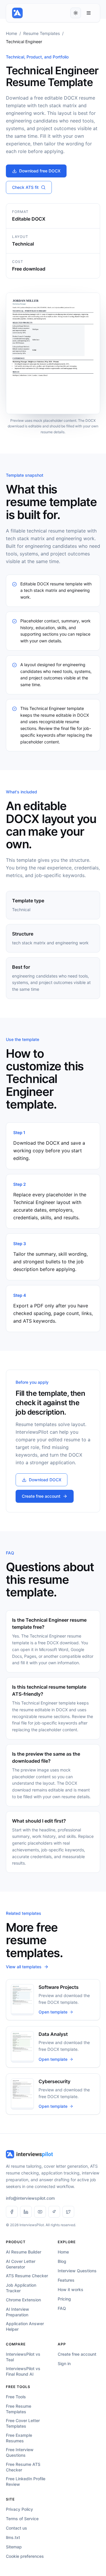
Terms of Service (22, 2519)
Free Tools (16, 2397)
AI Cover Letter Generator (21, 2264)
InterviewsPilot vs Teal (23, 2357)
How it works (71, 2289)
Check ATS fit (25, 187)
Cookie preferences (25, 2556)
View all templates (24, 1967)
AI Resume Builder (24, 2252)
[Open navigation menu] (89, 13)
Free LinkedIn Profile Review (26, 2481)
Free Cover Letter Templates (23, 2423)
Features (66, 2280)
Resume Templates (42, 33)
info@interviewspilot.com (30, 2198)
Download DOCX (45, 1480)
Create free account (41, 1496)
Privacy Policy (19, 2509)
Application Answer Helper (25, 2326)
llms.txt (13, 2537)
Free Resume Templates (19, 2409)
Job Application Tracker (21, 2288)
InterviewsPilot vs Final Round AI (23, 2371)
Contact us (16, 2528)
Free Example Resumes (19, 2438)
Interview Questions (77, 2271)
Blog (62, 2261)
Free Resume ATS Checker (23, 2467)
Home (11, 33)
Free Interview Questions (20, 2452)
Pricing (64, 2299)
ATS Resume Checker (27, 2276)
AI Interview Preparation (18, 2312)
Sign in (64, 2363)
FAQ (62, 2308)
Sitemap (14, 2547)
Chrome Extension (23, 2300)
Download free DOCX (40, 171)
